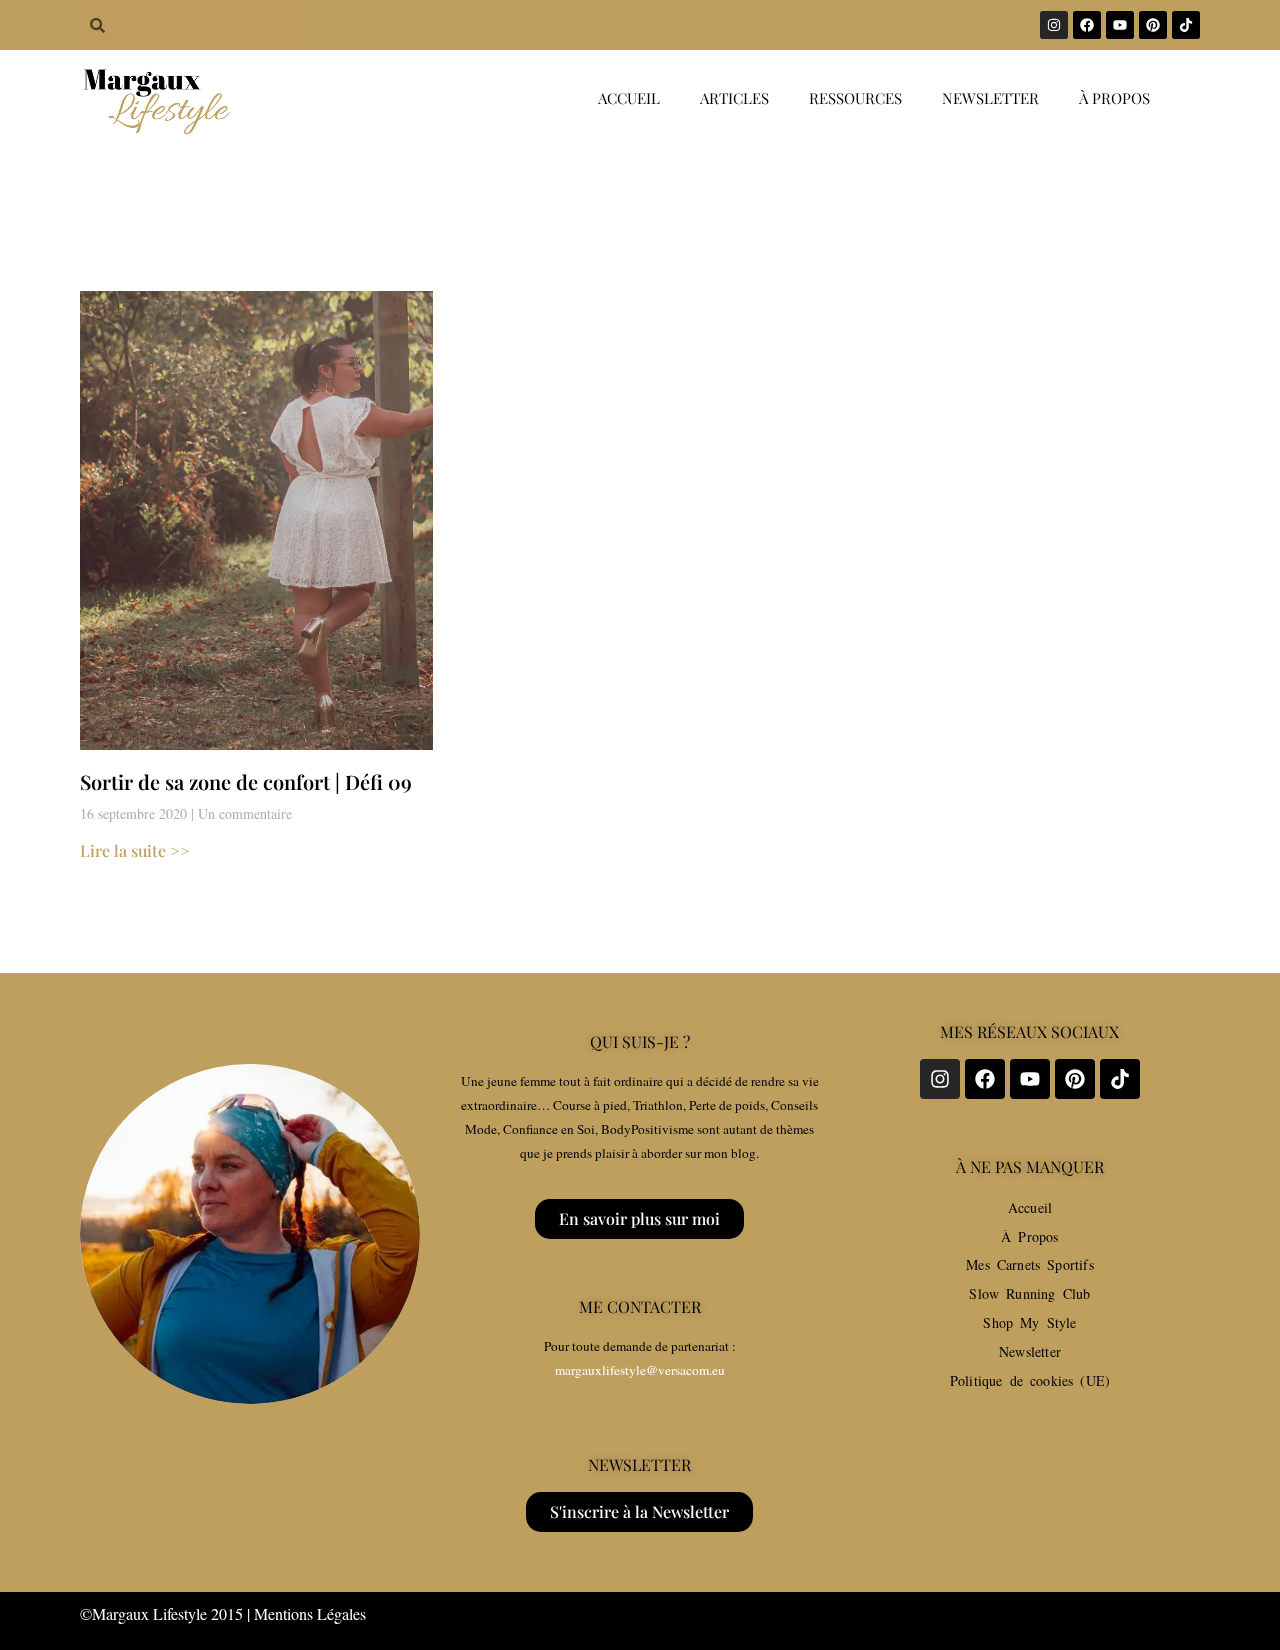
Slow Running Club (1029, 1293)
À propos (1114, 98)
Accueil (629, 98)
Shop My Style (1029, 1322)
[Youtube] (1120, 25)
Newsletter (990, 98)
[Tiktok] (1186, 25)
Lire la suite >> (135, 850)
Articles (734, 98)
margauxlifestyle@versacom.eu (640, 1370)
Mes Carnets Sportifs (1030, 1264)
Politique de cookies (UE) (1030, 1380)
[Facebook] (1087, 25)
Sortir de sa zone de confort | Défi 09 (246, 781)
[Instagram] (1054, 25)
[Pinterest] (1153, 25)
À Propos (1029, 1236)
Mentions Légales (310, 1613)
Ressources (855, 98)
